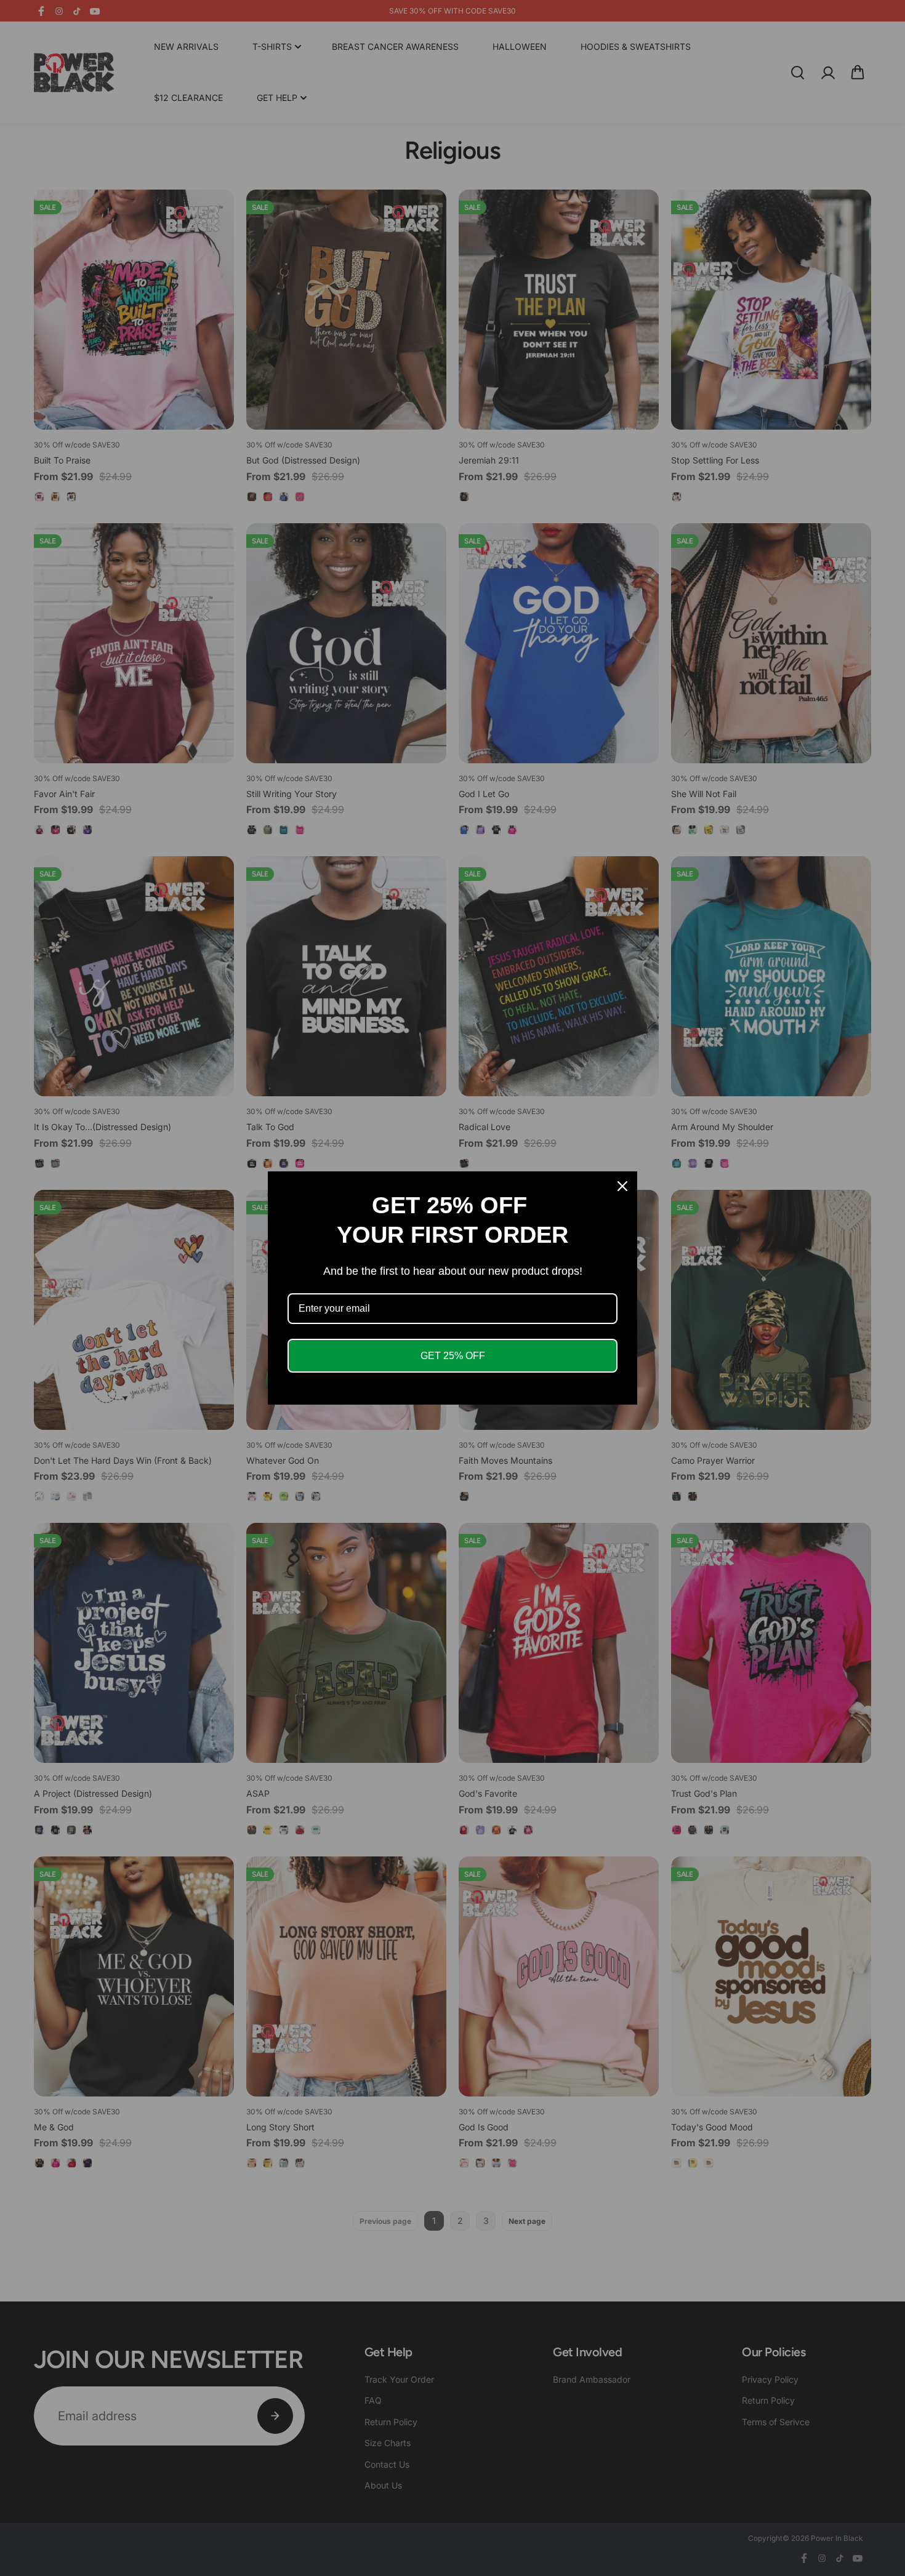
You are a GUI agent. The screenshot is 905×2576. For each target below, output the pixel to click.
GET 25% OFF (453, 1356)
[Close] (622, 1186)
